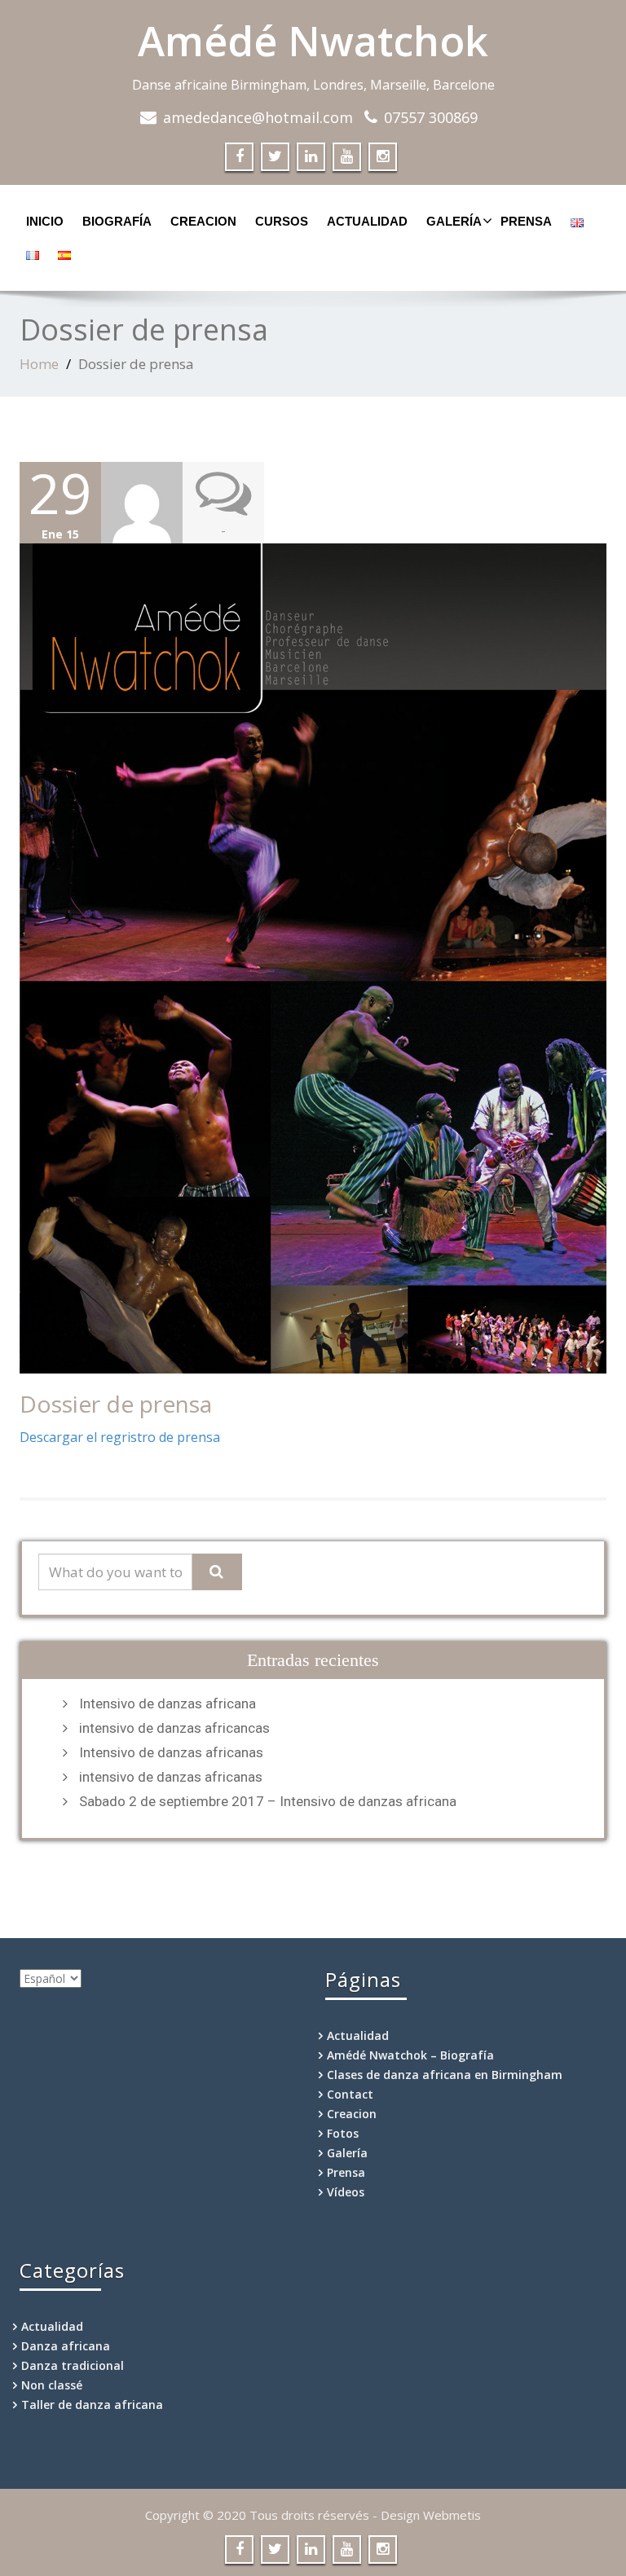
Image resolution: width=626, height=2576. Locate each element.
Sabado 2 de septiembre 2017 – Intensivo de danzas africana (268, 1801)
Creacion (203, 221)
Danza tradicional (73, 2365)
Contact (350, 2094)
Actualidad (367, 221)
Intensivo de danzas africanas (171, 1752)
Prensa (526, 221)
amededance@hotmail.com (258, 117)
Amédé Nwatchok (313, 41)
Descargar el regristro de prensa (120, 1437)
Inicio (45, 221)
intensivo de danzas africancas (174, 1728)
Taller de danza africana (92, 2405)
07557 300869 (431, 117)
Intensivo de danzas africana (168, 1703)
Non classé (52, 2385)
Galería (454, 221)
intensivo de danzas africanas (171, 1777)
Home (39, 364)
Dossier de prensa (116, 1404)
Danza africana (66, 2346)
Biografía (117, 221)
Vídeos (346, 2192)
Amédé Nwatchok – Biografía (410, 2055)
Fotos (343, 2133)
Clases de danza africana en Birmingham (445, 2075)
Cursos (282, 221)
